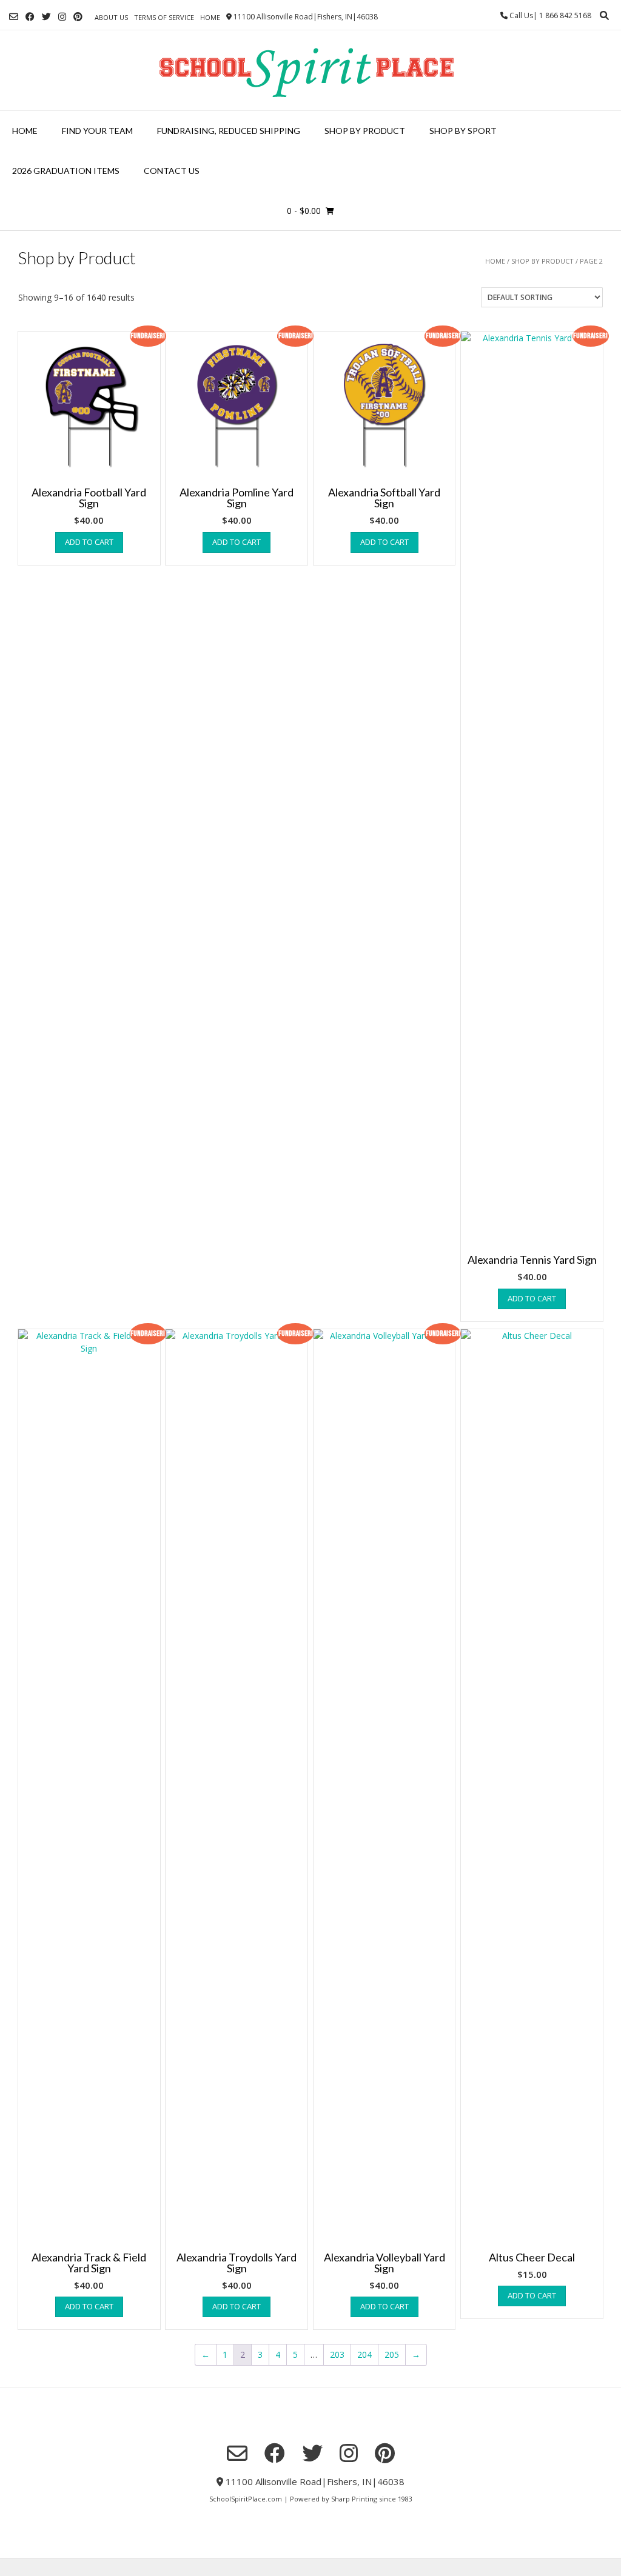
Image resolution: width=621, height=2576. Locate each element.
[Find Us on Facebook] (30, 17)
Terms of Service (164, 17)
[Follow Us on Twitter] (46, 17)
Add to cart (89, 542)
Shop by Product (365, 131)
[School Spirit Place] (310, 70)
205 (392, 2354)
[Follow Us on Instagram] (62, 17)
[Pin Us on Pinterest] (78, 17)
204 (364, 2354)
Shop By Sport (463, 131)
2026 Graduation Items (66, 171)
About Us (111, 17)
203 (337, 2354)
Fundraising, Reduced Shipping (229, 131)
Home (210, 17)
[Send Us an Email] (14, 17)
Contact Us (172, 171)
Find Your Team (97, 131)
